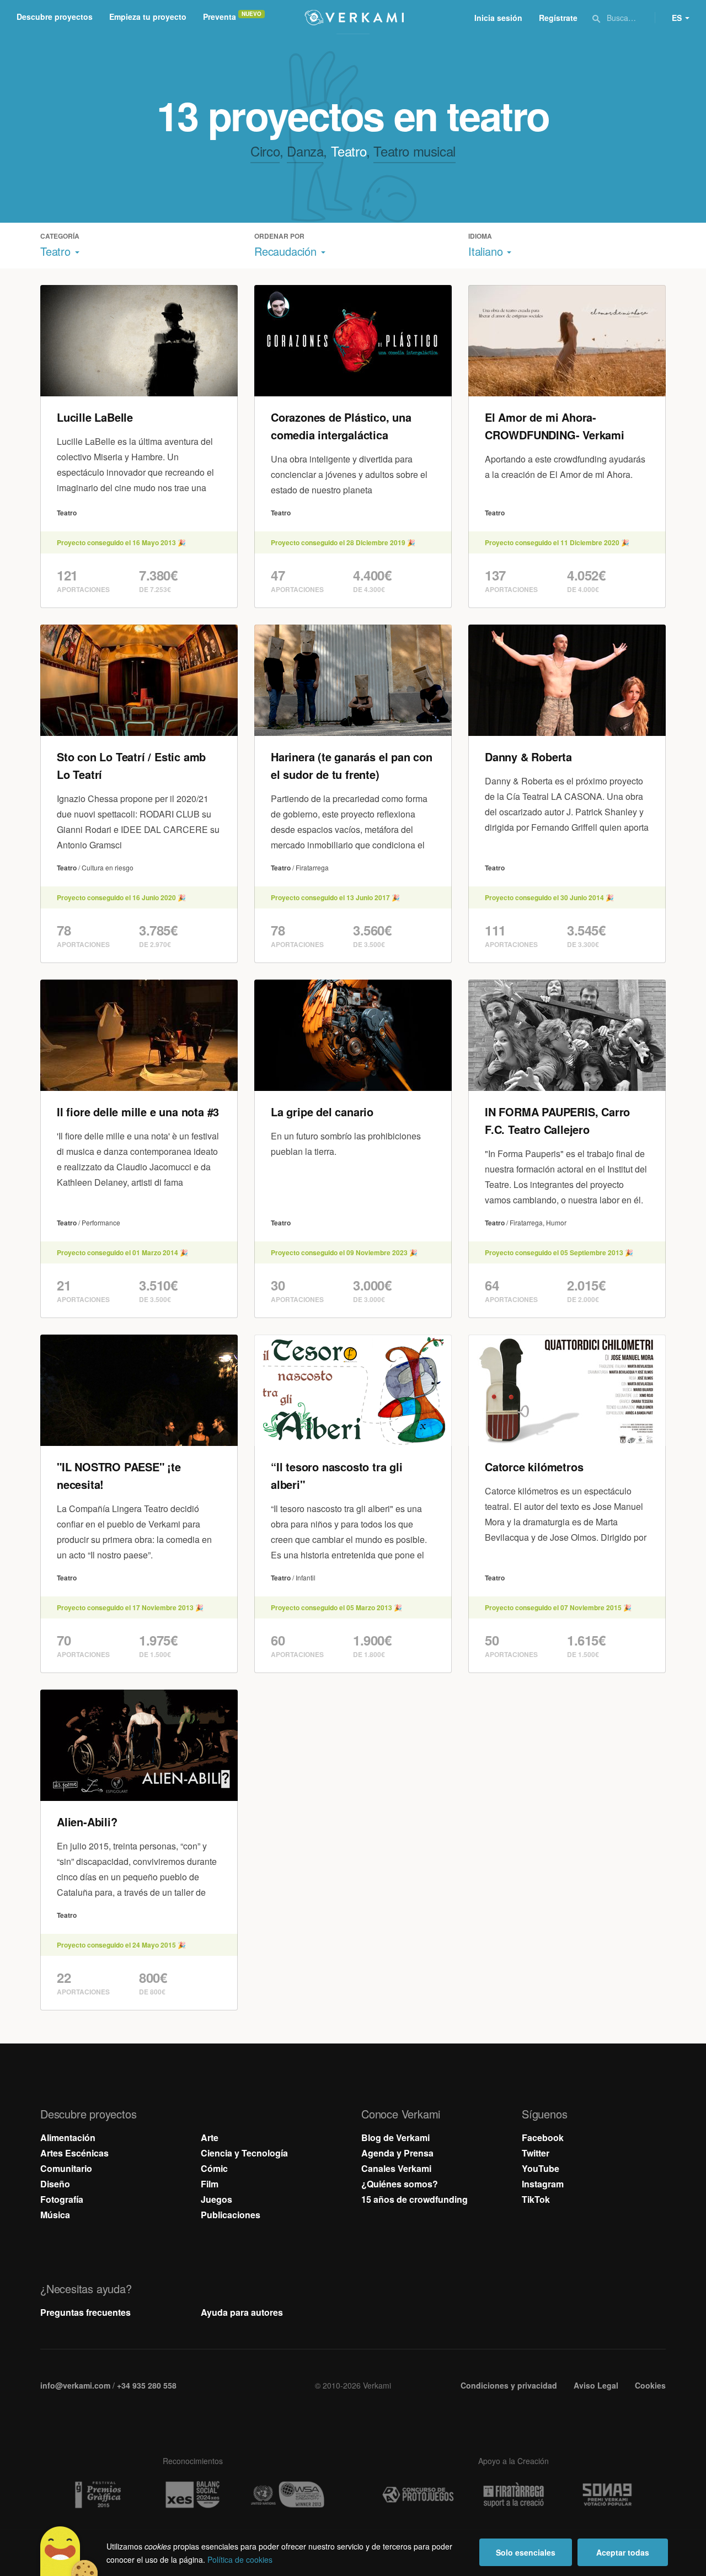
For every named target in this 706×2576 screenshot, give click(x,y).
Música (55, 2215)
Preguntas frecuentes (85, 2312)
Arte (210, 2137)
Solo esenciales (526, 2552)
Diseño (55, 2184)
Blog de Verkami (395, 2137)
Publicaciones (231, 2215)
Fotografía (62, 2199)
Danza (305, 151)
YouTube (541, 2168)
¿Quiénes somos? (400, 2184)
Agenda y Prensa (397, 2153)
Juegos (216, 2199)
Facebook (543, 2137)
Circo (265, 151)
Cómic (214, 2168)
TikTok (536, 2199)
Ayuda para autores (242, 2312)
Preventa (220, 17)
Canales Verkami (396, 2168)
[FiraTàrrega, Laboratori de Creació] (514, 2495)
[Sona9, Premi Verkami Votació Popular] (609, 2495)
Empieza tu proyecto (148, 17)
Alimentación (68, 2137)
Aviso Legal (596, 2385)
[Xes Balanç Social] (192, 2495)
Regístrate (558, 18)
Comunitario (66, 2168)
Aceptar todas (623, 2552)
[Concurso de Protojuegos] (418, 2495)
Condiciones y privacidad (509, 2385)
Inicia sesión (498, 18)
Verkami (354, 18)
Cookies (650, 2385)
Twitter (536, 2153)
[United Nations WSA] (288, 2495)
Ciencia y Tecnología (244, 2153)
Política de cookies (240, 2559)
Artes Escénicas (74, 2153)
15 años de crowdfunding (414, 2199)
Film (210, 2184)
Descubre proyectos (55, 17)
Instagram (543, 2184)
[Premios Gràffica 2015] (97, 2495)
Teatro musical (414, 151)
